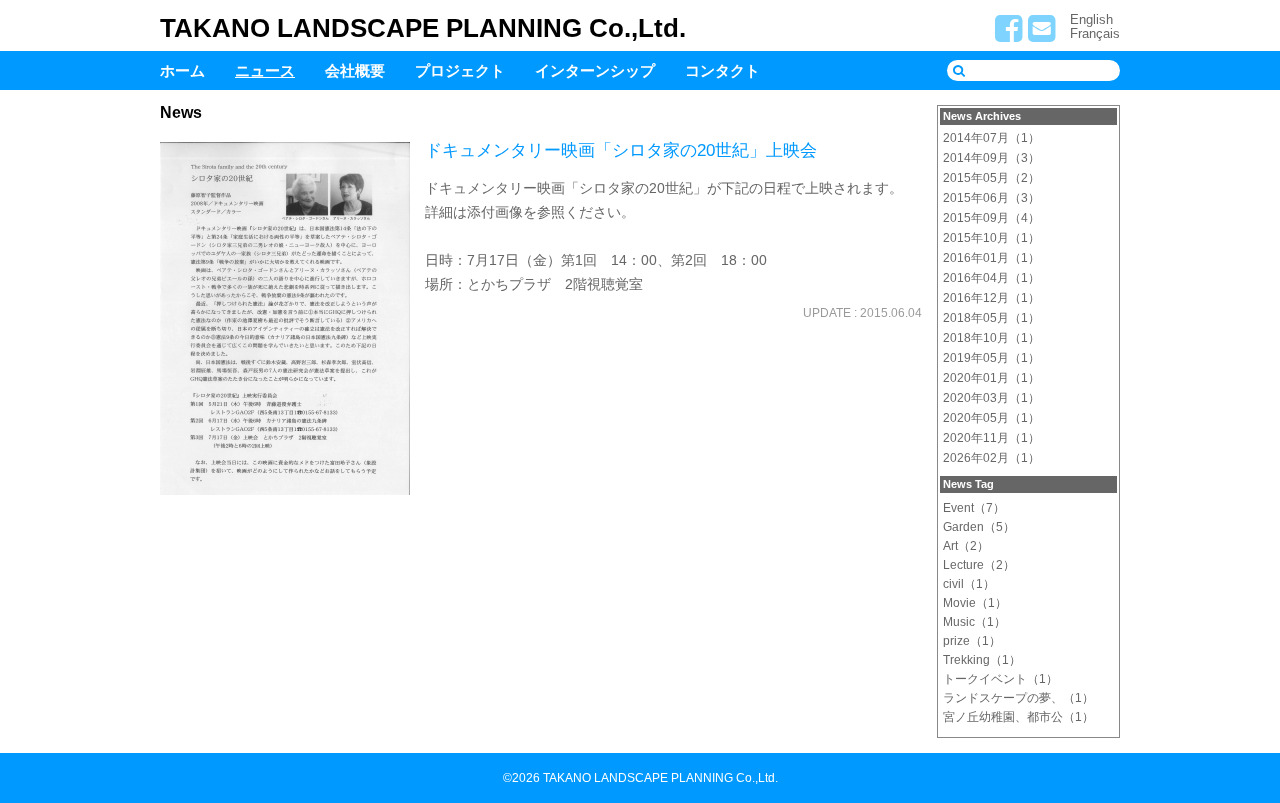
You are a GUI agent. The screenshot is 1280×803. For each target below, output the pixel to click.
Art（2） (966, 546)
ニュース (265, 70)
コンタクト (722, 70)
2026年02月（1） (991, 458)
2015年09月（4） (991, 218)
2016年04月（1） (991, 278)
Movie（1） (975, 603)
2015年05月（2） (991, 178)
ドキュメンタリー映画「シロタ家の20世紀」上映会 (621, 150)
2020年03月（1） (991, 398)
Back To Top (1247, 720)
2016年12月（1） (991, 298)
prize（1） (972, 641)
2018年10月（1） (991, 338)
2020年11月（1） (991, 438)
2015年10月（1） (991, 238)
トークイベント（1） (1000, 679)
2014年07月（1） (991, 138)
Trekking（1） (982, 660)
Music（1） (974, 622)
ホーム (182, 70)
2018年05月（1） (991, 318)
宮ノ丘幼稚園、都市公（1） (1018, 717)
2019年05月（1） (991, 358)
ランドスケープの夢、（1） (1018, 698)
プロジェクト (460, 70)
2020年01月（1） (991, 378)
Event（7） (974, 508)
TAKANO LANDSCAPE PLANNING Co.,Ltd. (423, 28)
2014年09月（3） (991, 158)
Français (1095, 33)
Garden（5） (979, 527)
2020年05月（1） (991, 418)
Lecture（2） (979, 565)
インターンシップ (595, 70)
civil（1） (969, 584)
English (1091, 19)
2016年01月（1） (991, 258)
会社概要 (355, 70)
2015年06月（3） (991, 198)
